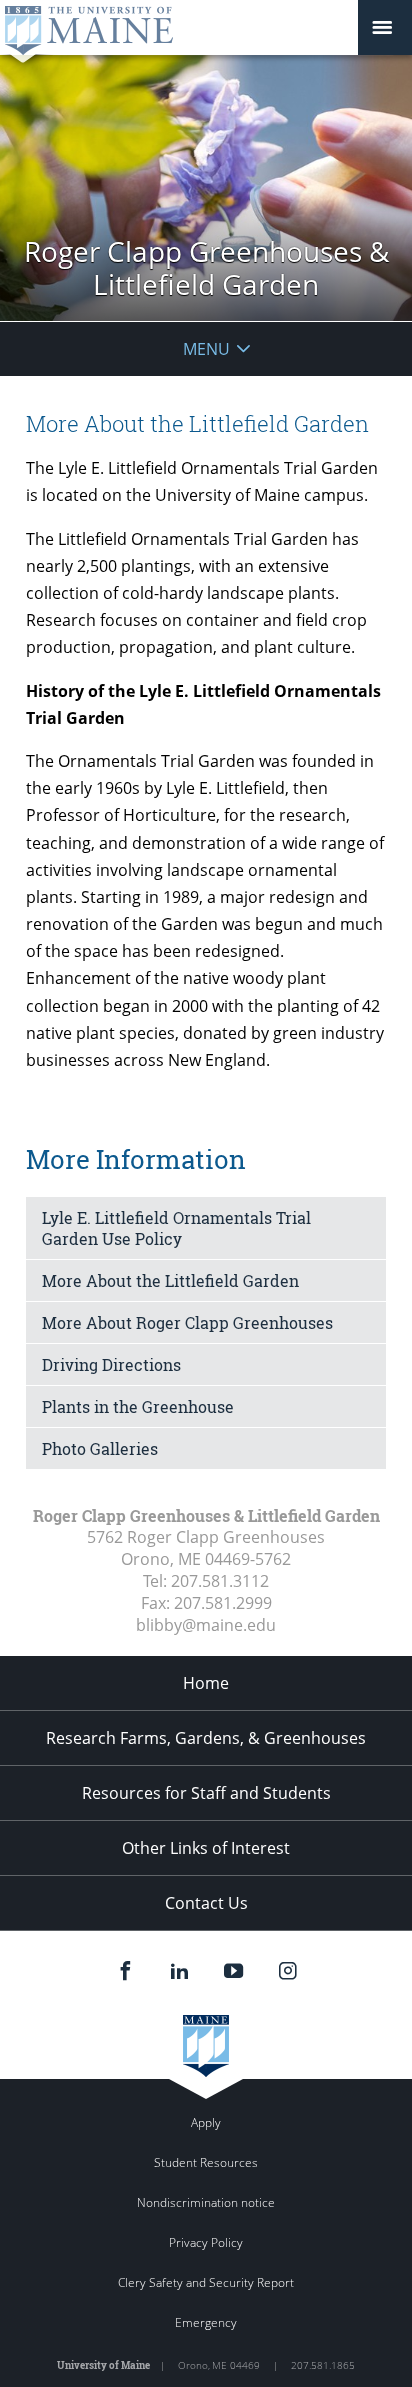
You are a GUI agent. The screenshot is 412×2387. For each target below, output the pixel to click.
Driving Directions (111, 1364)
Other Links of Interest (206, 1848)
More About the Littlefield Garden (170, 1280)
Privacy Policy (206, 2242)
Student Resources (206, 2162)
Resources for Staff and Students (206, 1793)
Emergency (206, 2322)
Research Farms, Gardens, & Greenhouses (206, 1738)
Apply (206, 2122)
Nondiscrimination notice (206, 2202)
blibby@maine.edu (206, 1625)
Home (206, 1683)
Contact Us (206, 1903)
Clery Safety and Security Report (206, 2282)
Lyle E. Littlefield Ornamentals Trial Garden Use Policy (176, 1228)
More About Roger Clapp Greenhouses (187, 1322)
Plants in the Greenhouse (138, 1406)
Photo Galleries (100, 1448)
